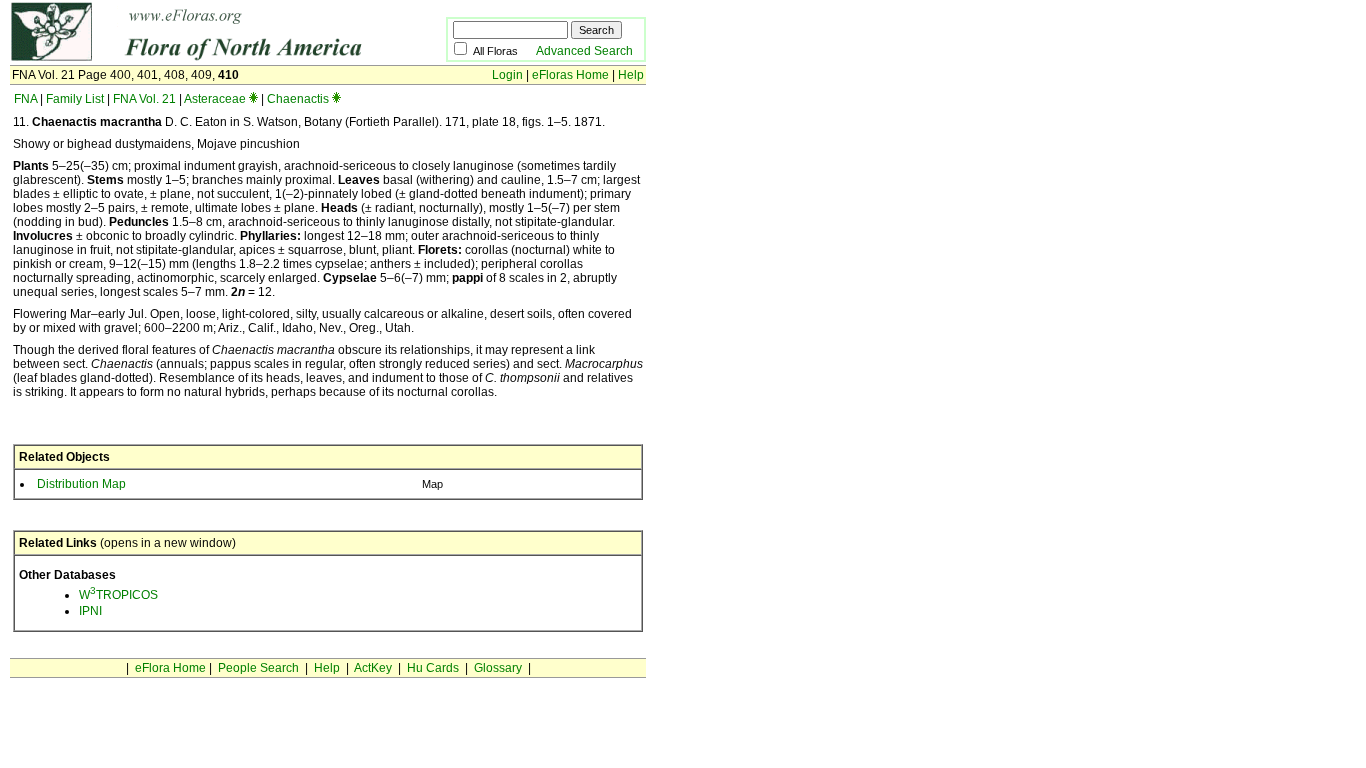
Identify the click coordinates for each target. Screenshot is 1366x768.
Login (507, 75)
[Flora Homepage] (197, 58)
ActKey (373, 668)
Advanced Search (584, 51)
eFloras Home (570, 75)
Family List (75, 99)
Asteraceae (215, 99)
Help (631, 75)
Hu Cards (433, 668)
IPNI (90, 611)
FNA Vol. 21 (144, 99)
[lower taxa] (253, 99)
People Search (258, 668)
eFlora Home (170, 668)
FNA (25, 99)
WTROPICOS (118, 595)
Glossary (498, 668)
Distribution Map (81, 484)
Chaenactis (298, 99)
